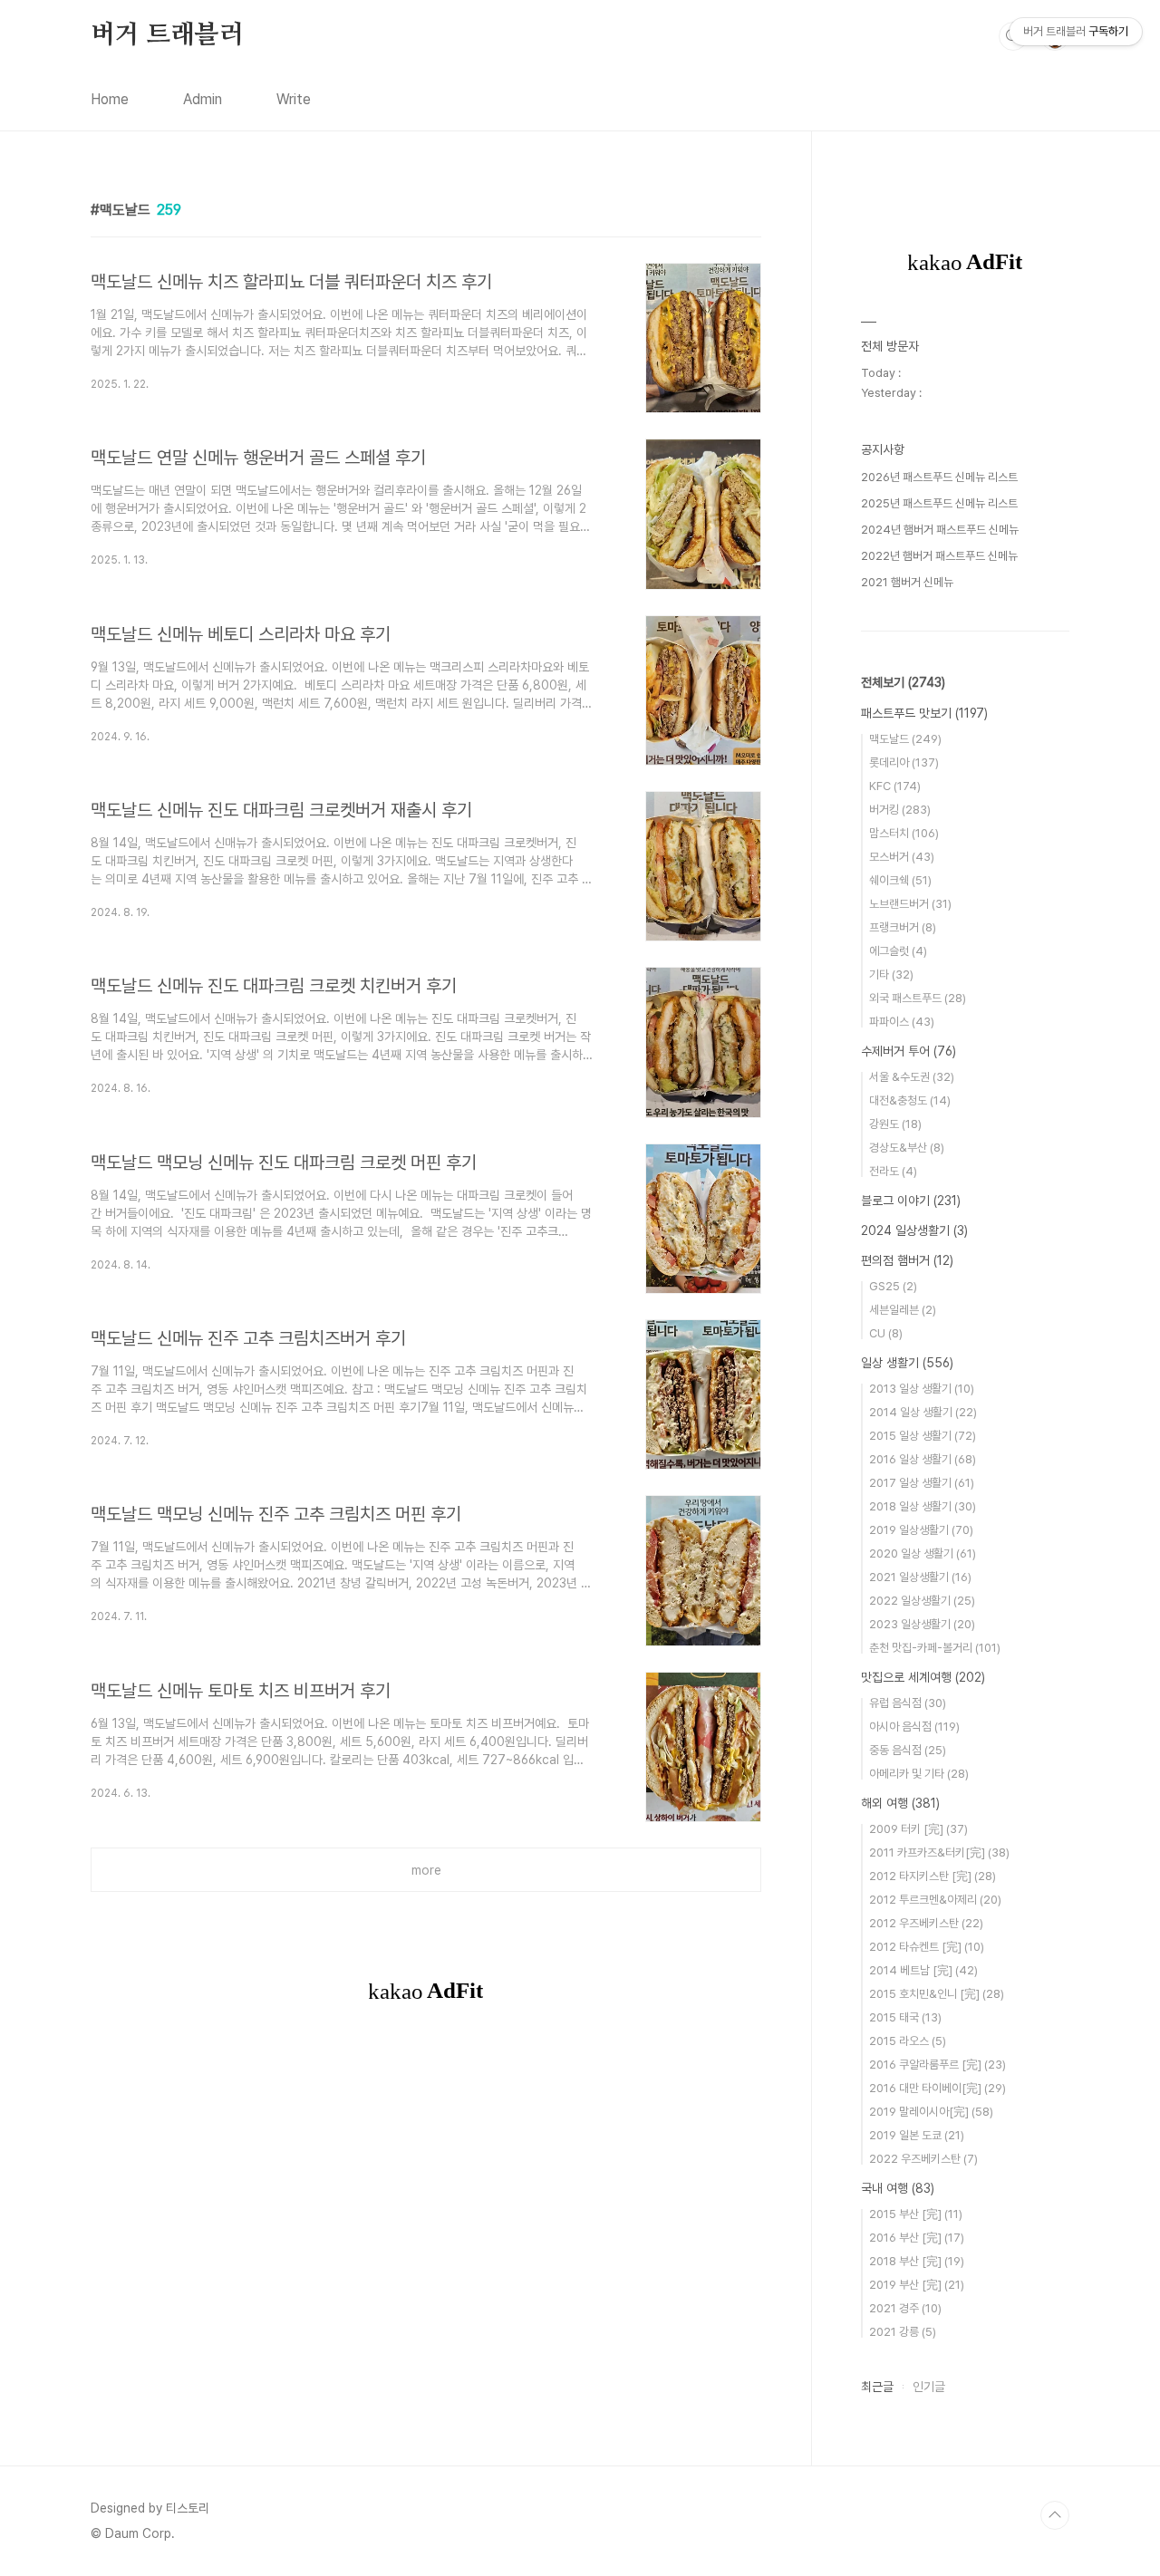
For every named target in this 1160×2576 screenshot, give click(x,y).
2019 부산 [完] (917, 2285)
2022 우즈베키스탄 (923, 2159)
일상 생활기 (907, 1363)
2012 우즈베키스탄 (926, 1923)
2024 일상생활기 (914, 1230)
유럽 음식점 (908, 1703)
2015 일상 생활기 (923, 1436)
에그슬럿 (898, 951)
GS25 (893, 1286)
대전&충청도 (910, 1100)
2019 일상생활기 (921, 1530)
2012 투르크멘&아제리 (935, 1900)
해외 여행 (900, 1803)
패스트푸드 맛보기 (924, 713)
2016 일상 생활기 (923, 1459)
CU (886, 1333)
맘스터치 (904, 833)
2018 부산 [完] (917, 2261)
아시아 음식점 (914, 1727)
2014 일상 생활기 (923, 1412)
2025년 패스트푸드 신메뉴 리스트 (939, 503)
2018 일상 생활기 (923, 1506)
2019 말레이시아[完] (931, 2112)
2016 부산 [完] (917, 2238)
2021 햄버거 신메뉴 (907, 582)
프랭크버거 (903, 927)
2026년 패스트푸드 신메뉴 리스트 (939, 477)
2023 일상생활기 (922, 1624)
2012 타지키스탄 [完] (933, 1876)
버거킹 (900, 810)
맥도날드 (905, 739)
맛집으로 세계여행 (923, 1677)
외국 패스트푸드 (918, 998)
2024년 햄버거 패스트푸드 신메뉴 (940, 530)
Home (110, 99)
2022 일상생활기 (922, 1601)
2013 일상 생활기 (922, 1389)
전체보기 (903, 682)
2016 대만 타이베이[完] (938, 2088)
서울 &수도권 (912, 1077)
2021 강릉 (903, 2332)
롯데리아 (904, 762)
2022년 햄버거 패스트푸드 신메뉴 (939, 556)
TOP (1055, 2515)
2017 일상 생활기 (922, 1483)
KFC (895, 786)
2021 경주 (905, 2308)
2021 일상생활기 (920, 1577)
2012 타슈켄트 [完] (927, 1947)
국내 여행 (898, 2188)
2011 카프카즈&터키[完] (939, 1852)
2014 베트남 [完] (923, 1970)
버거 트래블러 (167, 35)
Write (294, 99)
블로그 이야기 (911, 1201)
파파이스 (902, 1022)
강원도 (895, 1124)
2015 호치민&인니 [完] (937, 1994)
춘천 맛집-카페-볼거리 (935, 1648)
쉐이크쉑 (900, 880)
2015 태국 (905, 2017)
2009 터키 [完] (918, 1829)
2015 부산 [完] (916, 2214)
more (426, 1870)
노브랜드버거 (910, 904)
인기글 (929, 2387)
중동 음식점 (908, 1750)
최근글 (877, 2387)
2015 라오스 (908, 2041)
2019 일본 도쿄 (917, 2135)
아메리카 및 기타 (919, 1774)
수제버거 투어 (909, 1051)
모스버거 (902, 857)
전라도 (893, 1171)
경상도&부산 (907, 1148)
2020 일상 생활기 (923, 1553)
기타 (891, 974)
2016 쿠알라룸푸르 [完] (938, 2065)
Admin (203, 99)
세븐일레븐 (903, 1310)
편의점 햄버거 (907, 1260)
